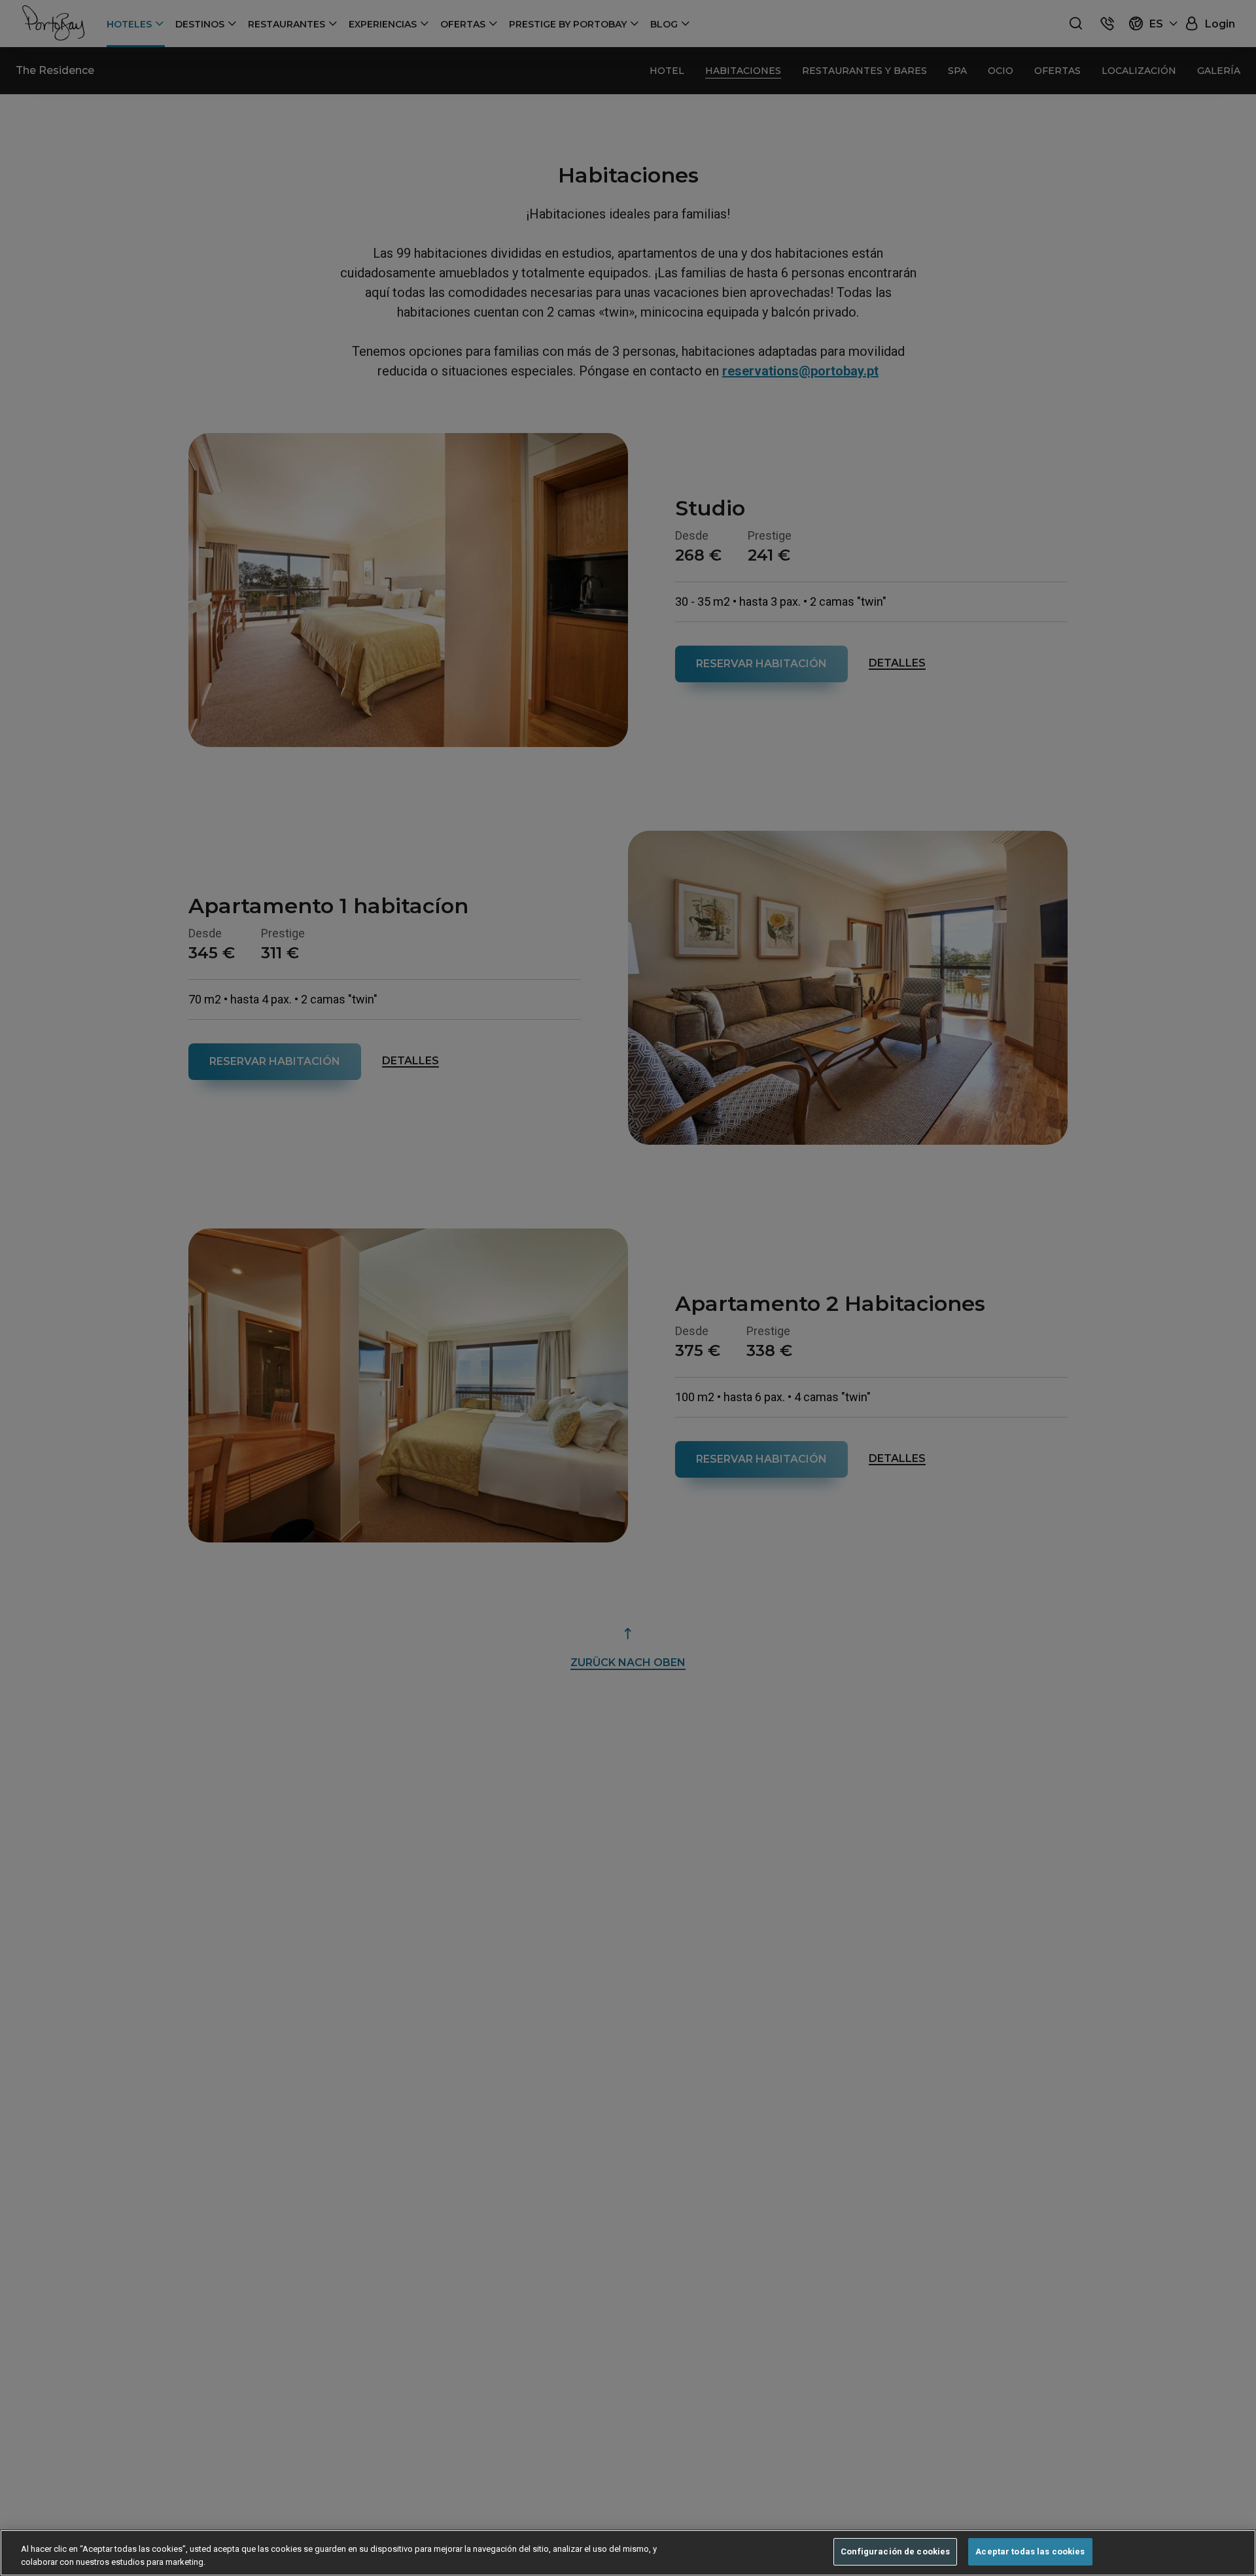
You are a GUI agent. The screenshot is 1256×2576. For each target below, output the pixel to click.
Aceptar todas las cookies (1030, 2551)
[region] (628, 2553)
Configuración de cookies (895, 2551)
